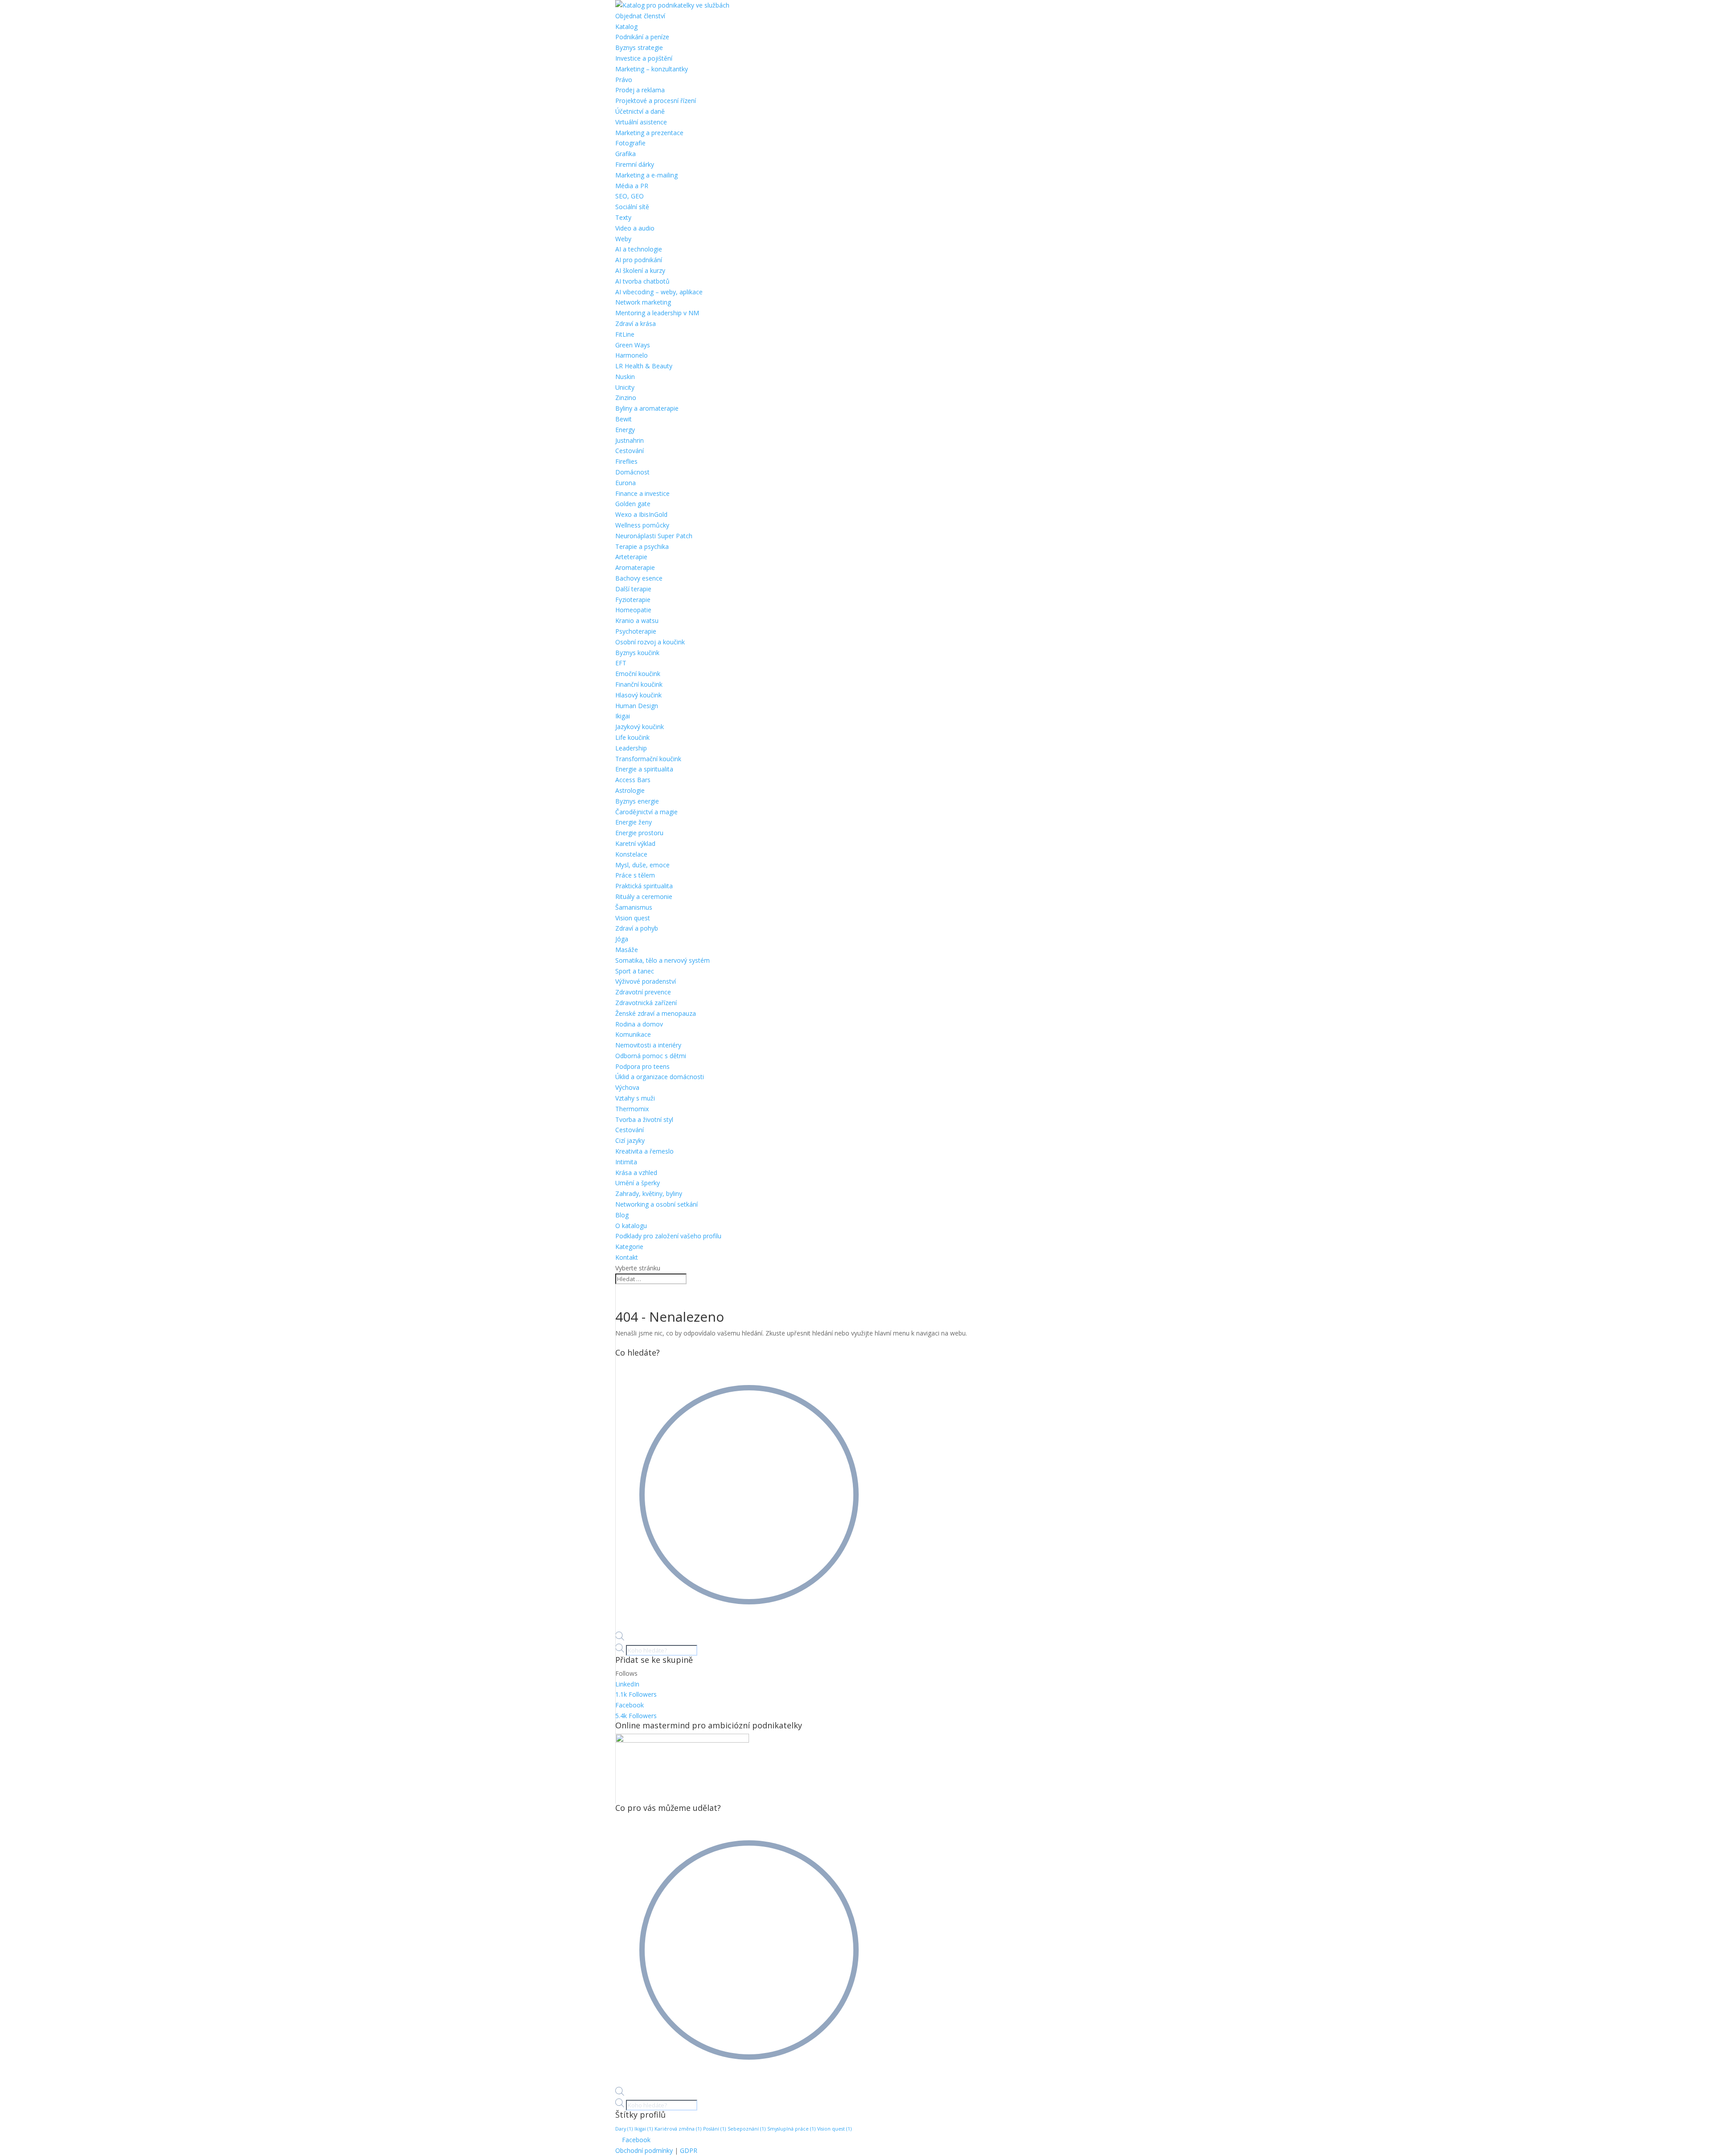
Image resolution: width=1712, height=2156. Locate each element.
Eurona (626, 483)
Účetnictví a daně (640, 111)
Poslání (714, 2129)
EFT (621, 663)
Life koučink (632, 737)
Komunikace (633, 1034)
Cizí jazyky (630, 1140)
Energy (625, 430)
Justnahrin (630, 440)
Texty (623, 217)
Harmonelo (632, 355)
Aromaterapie (635, 567)
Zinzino (626, 398)
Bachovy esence (639, 578)
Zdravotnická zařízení (646, 1003)
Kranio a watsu (637, 620)
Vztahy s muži (635, 1098)
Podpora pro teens (642, 1066)
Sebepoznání (747, 2129)
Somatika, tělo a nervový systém (663, 960)
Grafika (626, 154)
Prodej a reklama (640, 90)
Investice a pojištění (644, 58)
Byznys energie (637, 801)
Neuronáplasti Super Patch (654, 536)
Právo (624, 80)
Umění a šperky (638, 1183)
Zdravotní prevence (643, 992)
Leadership (631, 748)
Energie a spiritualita (644, 769)
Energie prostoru (639, 833)
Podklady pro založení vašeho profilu (668, 1236)
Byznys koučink (637, 653)
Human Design (637, 706)
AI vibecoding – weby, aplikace (659, 292)
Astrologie (630, 790)
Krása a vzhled (636, 1173)
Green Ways (633, 345)
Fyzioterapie (633, 600)
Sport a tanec (635, 971)
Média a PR (632, 186)
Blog (622, 1215)
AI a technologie (639, 249)
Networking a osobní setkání (656, 1204)
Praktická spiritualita (644, 886)
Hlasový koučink (638, 695)
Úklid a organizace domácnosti (660, 1077)
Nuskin (625, 377)
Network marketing (643, 302)
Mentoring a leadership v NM (657, 313)
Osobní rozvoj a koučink (650, 642)
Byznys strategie (639, 47)
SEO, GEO (630, 196)
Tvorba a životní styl (644, 1119)
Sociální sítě (632, 207)
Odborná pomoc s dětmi (651, 1056)
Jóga (622, 939)
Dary (624, 2129)
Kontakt (627, 1257)
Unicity (625, 387)
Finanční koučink (639, 684)
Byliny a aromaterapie (647, 408)
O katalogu (631, 1226)
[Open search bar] (620, 1638)
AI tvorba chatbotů (642, 281)
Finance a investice (642, 493)
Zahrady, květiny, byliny (649, 1193)
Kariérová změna (678, 2129)
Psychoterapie (636, 631)
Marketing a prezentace (649, 133)
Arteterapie (631, 557)
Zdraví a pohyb (637, 928)
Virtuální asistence (641, 122)
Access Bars (633, 780)
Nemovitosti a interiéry (648, 1045)
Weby (623, 239)
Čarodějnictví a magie (646, 812)
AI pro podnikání (639, 260)
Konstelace (631, 854)
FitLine (625, 334)
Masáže (627, 950)
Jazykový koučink (640, 727)
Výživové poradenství (646, 981)
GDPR (689, 2150)
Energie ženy (634, 822)
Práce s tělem (635, 875)
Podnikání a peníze (642, 37)
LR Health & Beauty (644, 366)
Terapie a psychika (642, 546)
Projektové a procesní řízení (656, 101)
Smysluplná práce (791, 2129)
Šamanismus (634, 907)
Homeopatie (633, 610)
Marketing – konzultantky (652, 69)
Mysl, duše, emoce (642, 865)
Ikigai (623, 716)
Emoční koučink (638, 674)
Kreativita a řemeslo (644, 1151)
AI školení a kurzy (640, 270)
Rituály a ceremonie (644, 897)
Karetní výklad (635, 843)
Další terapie (633, 589)
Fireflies (626, 461)
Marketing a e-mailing (646, 175)
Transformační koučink (648, 759)
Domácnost (632, 472)
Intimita (626, 1162)
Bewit (623, 419)
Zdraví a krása (636, 324)
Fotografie (630, 143)
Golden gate (633, 504)
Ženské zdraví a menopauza (656, 1013)
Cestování (630, 451)
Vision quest (633, 918)
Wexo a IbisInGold (641, 514)
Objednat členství (640, 16)
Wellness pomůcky (642, 525)
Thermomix (632, 1109)
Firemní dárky (635, 164)
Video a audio (635, 228)
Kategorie (629, 1247)
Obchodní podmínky (644, 2150)
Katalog (626, 27)
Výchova (627, 1087)
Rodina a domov (639, 1024)
